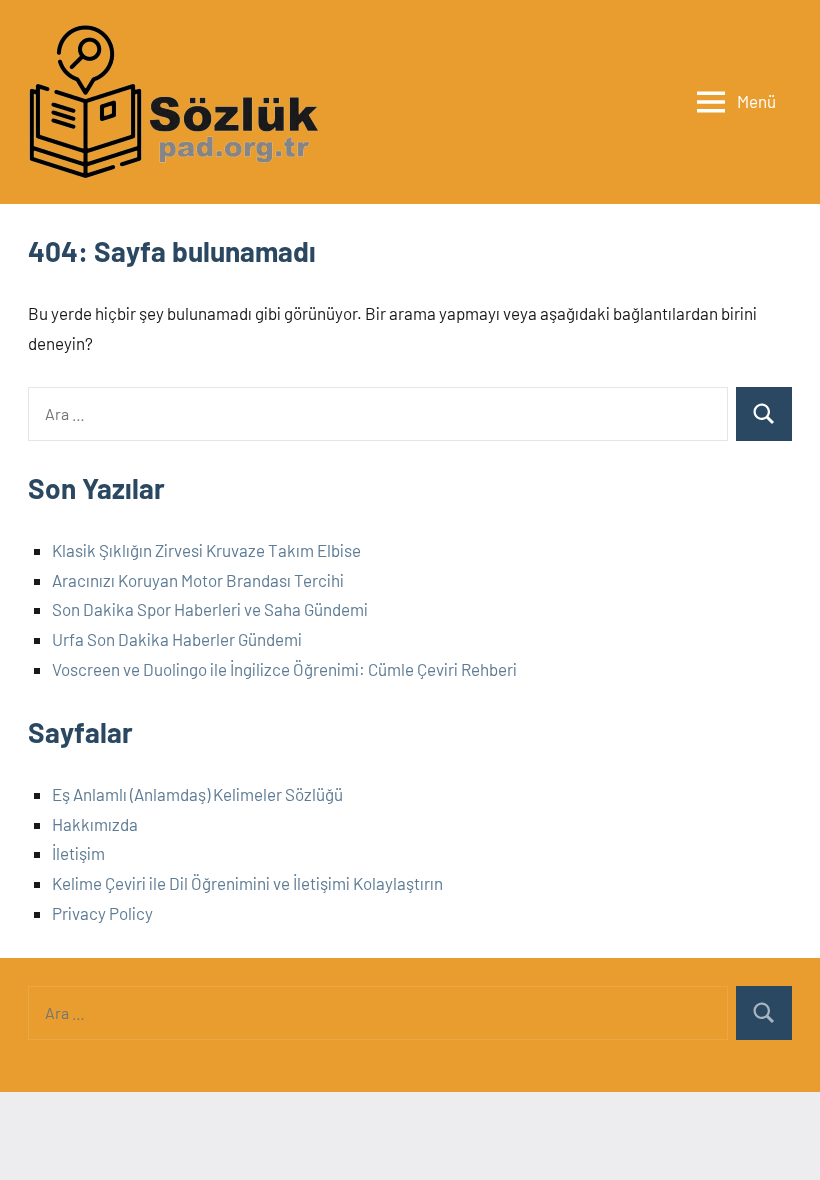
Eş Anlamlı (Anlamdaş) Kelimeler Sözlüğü (197, 794)
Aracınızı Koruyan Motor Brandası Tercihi (198, 580)
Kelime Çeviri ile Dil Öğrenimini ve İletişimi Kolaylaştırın (247, 883)
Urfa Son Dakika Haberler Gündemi (177, 639)
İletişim (78, 853)
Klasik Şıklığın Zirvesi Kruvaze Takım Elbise (206, 550)
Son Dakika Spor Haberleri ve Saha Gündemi (210, 609)
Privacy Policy (102, 913)
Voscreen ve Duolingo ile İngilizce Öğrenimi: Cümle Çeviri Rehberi (284, 669)
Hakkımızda (95, 824)
